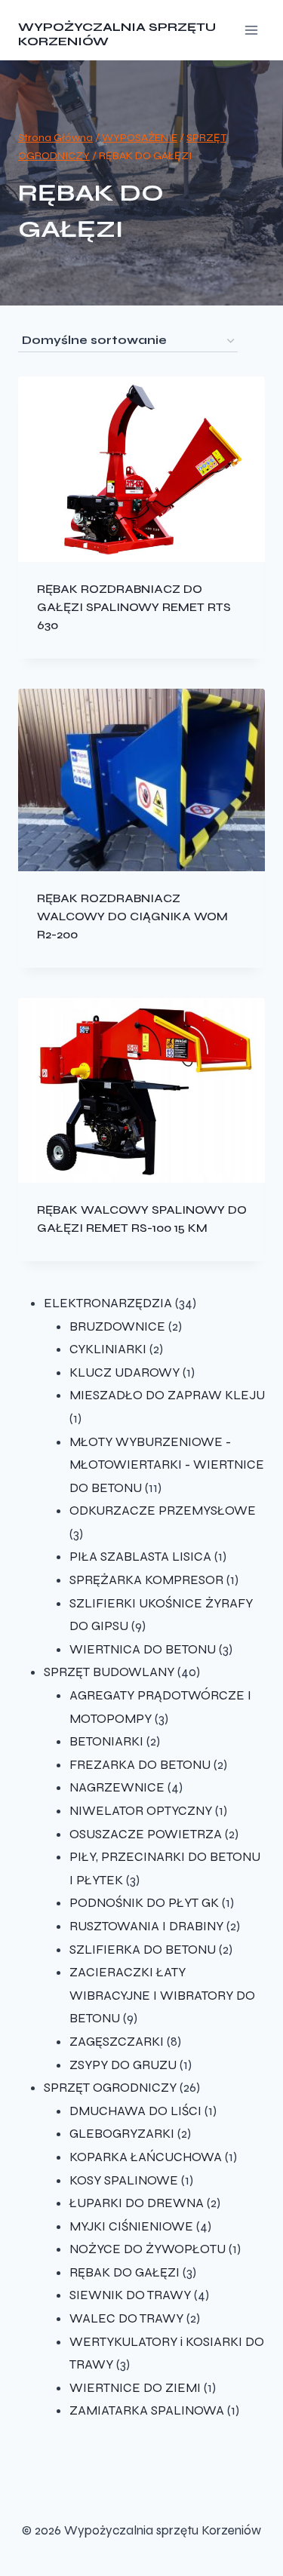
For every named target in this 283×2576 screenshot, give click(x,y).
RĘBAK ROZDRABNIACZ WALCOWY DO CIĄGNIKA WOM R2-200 (132, 916)
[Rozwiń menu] (251, 30)
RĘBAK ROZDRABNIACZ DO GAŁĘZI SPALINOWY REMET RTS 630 (134, 607)
